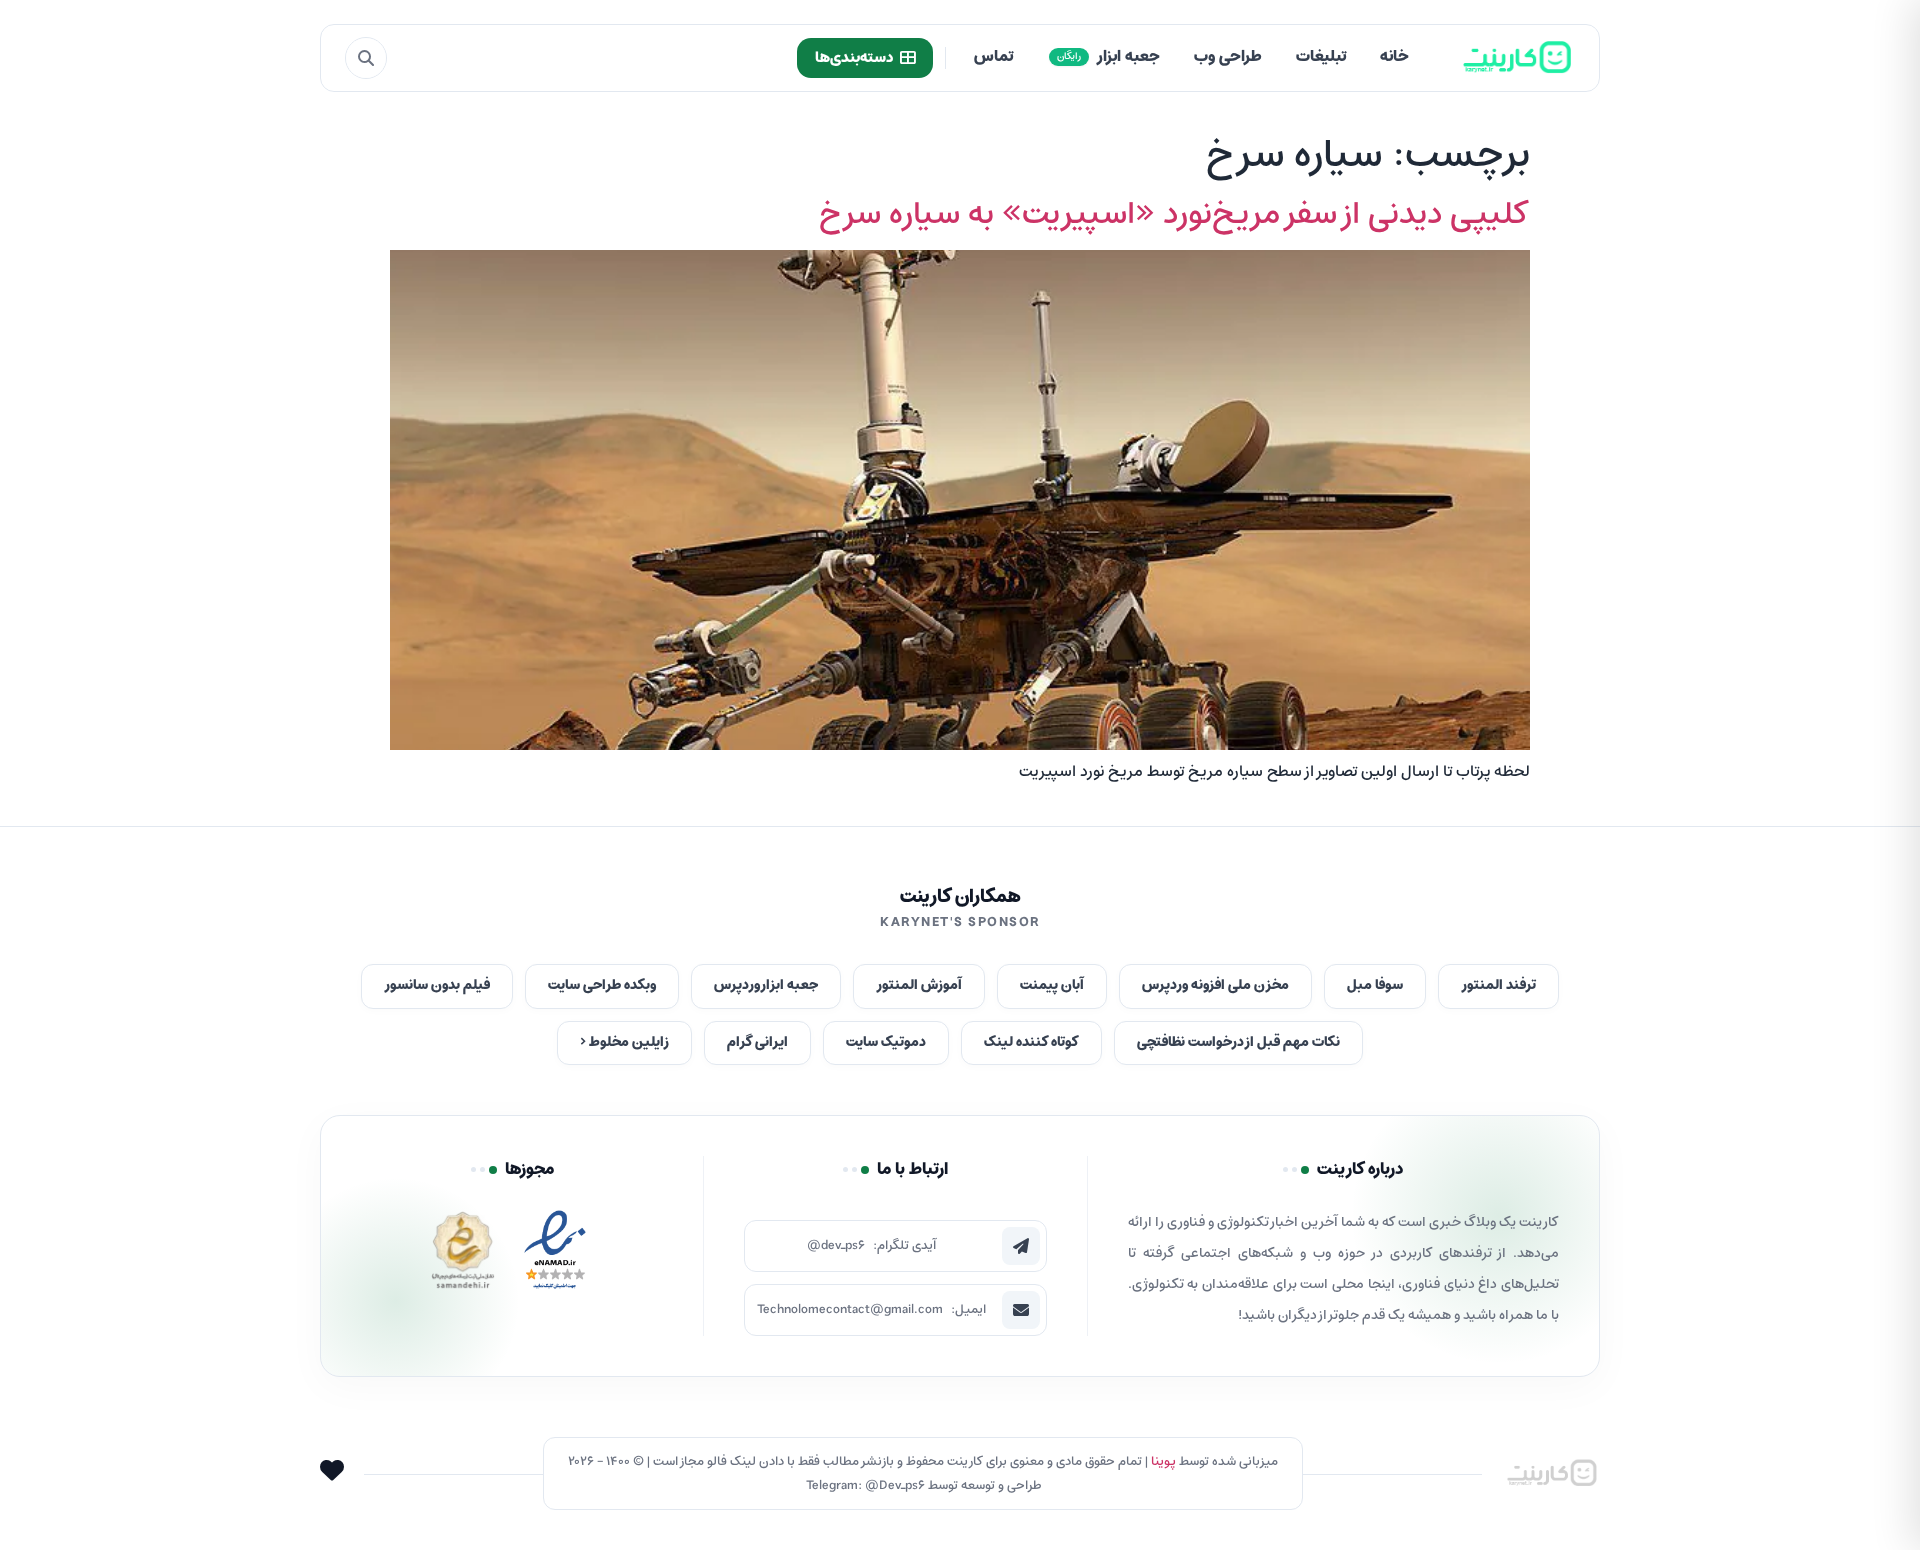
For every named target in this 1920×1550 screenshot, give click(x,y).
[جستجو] (366, 58)
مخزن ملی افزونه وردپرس (1215, 985)
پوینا (1163, 1461)
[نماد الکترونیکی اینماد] (555, 1255)
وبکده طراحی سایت (602, 985)
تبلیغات (1321, 57)
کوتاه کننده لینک (1031, 1042)
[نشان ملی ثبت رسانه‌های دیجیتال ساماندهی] (463, 1255)
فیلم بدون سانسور (437, 985)
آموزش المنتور (919, 985)
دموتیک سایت (886, 1042)
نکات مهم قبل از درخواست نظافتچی (1238, 1042)
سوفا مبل (1375, 985)
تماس (993, 57)
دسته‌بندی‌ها (854, 58)
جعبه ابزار (1108, 57)
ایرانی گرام (757, 1042)
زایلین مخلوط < (624, 1042)
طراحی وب (1228, 57)
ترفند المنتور (1498, 985)
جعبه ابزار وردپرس (766, 985)
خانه (1394, 57)
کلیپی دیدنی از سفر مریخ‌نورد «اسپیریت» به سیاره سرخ (1174, 215)
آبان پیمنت (1052, 985)
